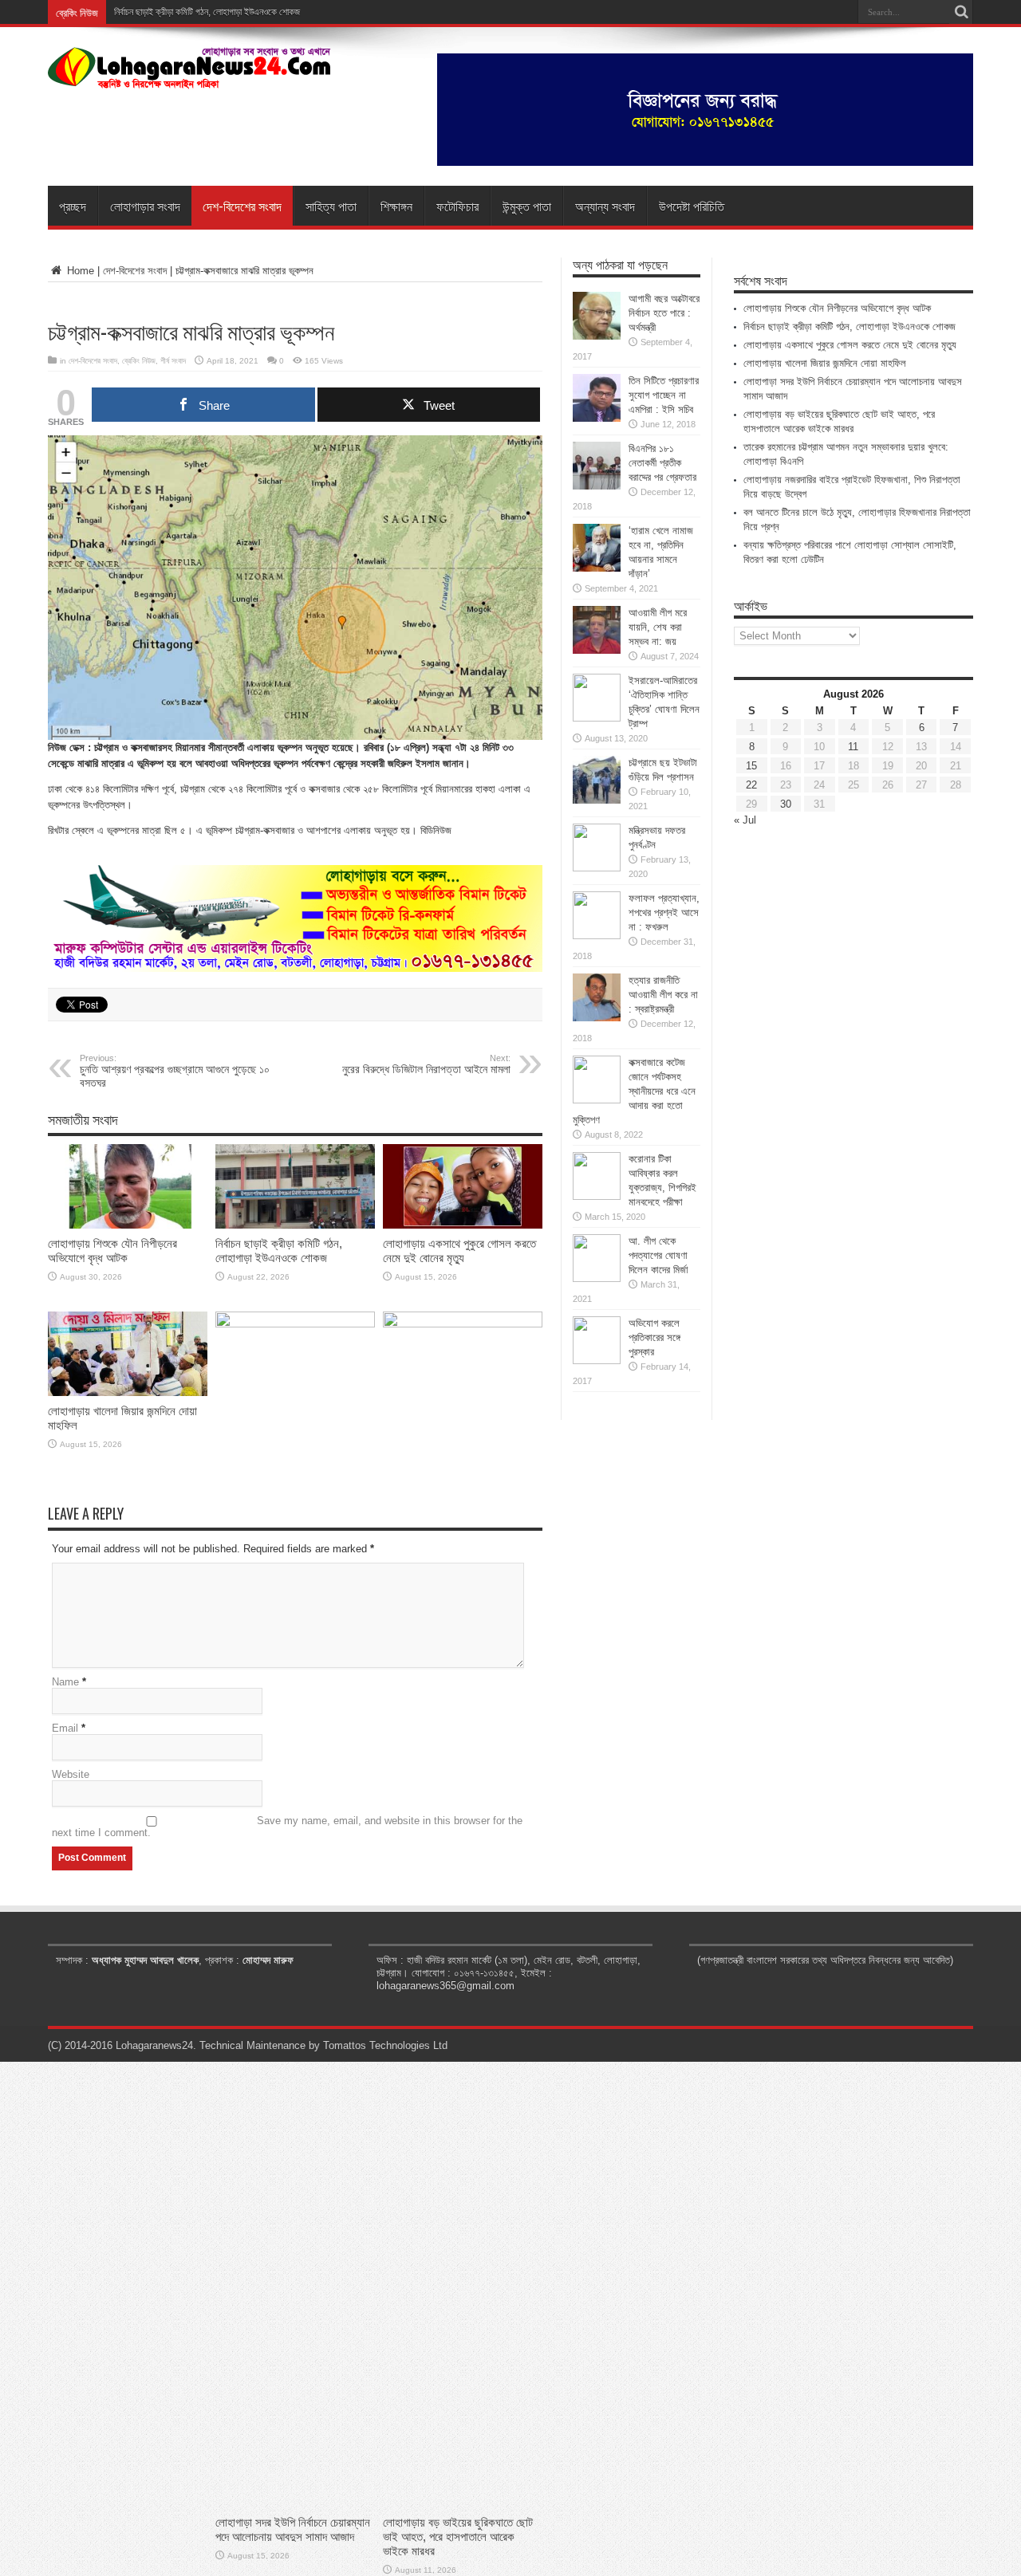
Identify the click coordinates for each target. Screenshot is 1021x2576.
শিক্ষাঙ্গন (396, 206)
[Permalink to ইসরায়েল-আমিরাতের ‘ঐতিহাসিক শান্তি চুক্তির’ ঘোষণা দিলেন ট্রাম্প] (597, 718)
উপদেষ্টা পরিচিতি (692, 206)
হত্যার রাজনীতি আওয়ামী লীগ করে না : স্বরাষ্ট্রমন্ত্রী (663, 995)
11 (853, 747)
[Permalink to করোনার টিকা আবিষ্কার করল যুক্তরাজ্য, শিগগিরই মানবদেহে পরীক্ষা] (597, 1196)
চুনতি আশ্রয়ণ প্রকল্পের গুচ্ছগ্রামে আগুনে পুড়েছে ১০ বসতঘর (175, 1071)
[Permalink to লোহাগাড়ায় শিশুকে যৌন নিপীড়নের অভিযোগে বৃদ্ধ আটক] (128, 1225)
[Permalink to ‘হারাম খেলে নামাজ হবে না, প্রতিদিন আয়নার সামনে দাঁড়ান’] (597, 568)
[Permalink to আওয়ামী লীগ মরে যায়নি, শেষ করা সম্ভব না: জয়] (597, 650)
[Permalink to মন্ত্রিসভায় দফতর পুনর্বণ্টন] (597, 868)
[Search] (961, 12)
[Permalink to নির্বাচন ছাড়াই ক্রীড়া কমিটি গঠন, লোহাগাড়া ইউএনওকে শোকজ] (295, 1225)
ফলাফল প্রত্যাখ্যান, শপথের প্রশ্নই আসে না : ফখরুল (664, 912)
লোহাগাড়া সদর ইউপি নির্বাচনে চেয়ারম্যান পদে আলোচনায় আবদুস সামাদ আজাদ (293, 2529)
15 (751, 766)
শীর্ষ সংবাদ (173, 361)
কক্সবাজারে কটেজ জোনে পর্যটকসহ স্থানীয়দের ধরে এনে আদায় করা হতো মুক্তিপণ (634, 1091)
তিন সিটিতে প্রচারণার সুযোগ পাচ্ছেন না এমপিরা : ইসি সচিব (664, 395)
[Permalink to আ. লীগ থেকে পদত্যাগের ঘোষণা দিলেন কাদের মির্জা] (597, 1278)
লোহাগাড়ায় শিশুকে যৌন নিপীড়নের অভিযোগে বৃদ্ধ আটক (112, 1251)
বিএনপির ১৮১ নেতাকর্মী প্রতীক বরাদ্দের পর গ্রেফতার (662, 463)
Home (79, 271)
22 (751, 785)
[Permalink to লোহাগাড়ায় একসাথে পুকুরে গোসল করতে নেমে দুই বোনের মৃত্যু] (463, 1225)
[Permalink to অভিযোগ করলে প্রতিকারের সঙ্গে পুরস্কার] (597, 1361)
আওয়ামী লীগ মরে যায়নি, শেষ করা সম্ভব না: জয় (658, 627)
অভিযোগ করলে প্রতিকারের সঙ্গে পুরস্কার (654, 1337)
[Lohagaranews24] (189, 77)
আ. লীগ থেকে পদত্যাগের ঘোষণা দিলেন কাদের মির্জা (658, 1255)
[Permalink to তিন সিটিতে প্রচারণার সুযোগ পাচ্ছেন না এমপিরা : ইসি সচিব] (597, 418)
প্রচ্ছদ (73, 206)
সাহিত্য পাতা (331, 206)
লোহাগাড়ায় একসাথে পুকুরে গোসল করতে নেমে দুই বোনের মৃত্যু (459, 1251)
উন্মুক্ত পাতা (527, 206)
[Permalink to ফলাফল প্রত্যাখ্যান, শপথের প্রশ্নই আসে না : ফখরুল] (597, 936)
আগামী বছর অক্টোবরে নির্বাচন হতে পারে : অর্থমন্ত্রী (664, 313)
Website (71, 1774)
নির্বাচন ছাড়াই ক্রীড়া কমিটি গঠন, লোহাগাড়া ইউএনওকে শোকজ (279, 1251)
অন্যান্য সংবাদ (605, 206)
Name (65, 1682)
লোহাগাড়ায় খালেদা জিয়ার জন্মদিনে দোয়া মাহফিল (825, 363)
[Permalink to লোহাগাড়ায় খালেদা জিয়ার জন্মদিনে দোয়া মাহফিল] (128, 1392)
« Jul (745, 820)
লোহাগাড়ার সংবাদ (145, 206)
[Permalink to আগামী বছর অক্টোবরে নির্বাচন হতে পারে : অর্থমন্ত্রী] (597, 336)
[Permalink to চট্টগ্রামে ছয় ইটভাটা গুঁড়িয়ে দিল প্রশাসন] (597, 800)
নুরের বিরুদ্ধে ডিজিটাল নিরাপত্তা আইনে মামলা (426, 1064)
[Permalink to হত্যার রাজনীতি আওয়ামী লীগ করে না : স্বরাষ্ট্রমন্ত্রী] (597, 1018)
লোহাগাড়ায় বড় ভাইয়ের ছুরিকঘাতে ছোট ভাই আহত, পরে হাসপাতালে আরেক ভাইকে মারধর (458, 2537)
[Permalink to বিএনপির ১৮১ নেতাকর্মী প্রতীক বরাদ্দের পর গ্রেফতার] (597, 486)
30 (786, 804)
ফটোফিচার (457, 206)
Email (65, 1728)
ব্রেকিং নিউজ (139, 361)
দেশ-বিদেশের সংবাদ (242, 206)
